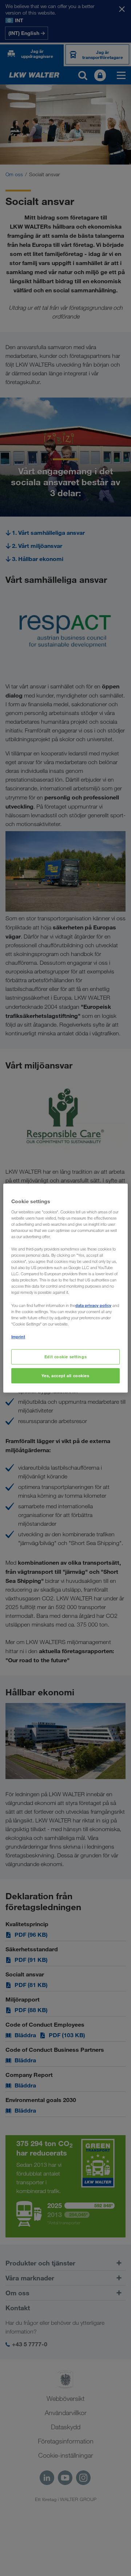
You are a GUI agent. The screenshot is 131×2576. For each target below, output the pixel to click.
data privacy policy (93, 1305)
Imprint (18, 1337)
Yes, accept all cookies (65, 1376)
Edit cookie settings (65, 1357)
